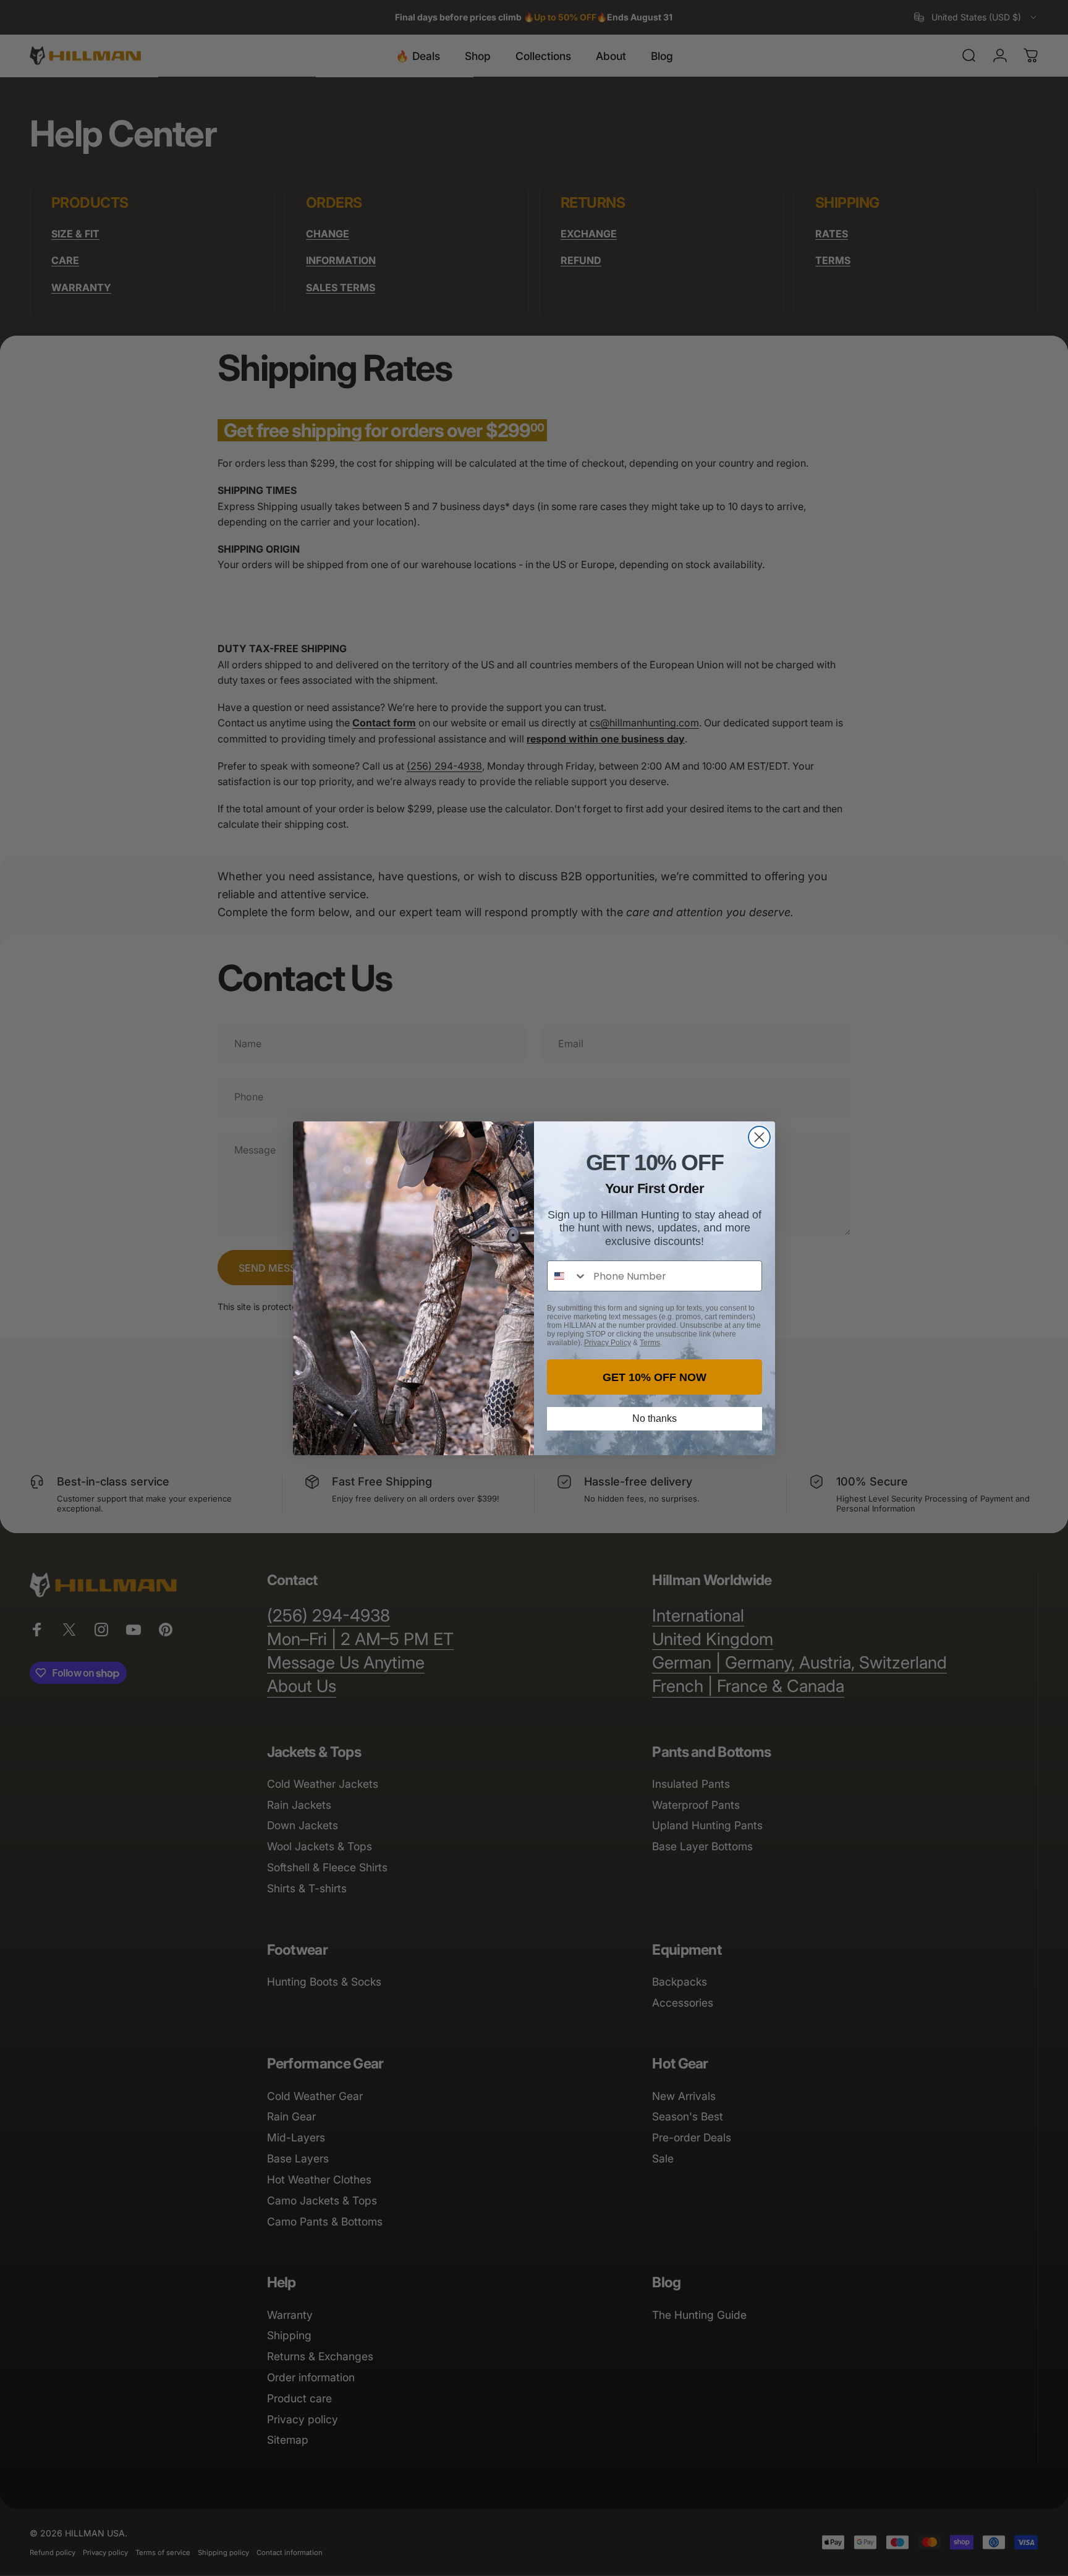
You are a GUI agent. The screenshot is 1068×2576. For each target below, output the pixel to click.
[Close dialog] (759, 1137)
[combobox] (567, 1276)
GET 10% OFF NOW (655, 1377)
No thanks (655, 1418)
